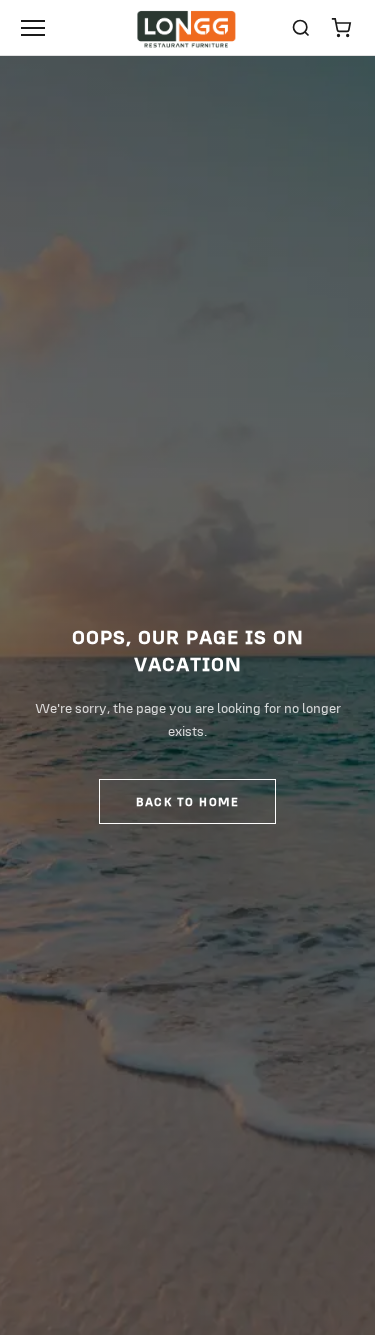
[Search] (301, 28)
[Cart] (341, 28)
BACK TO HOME (187, 801)
